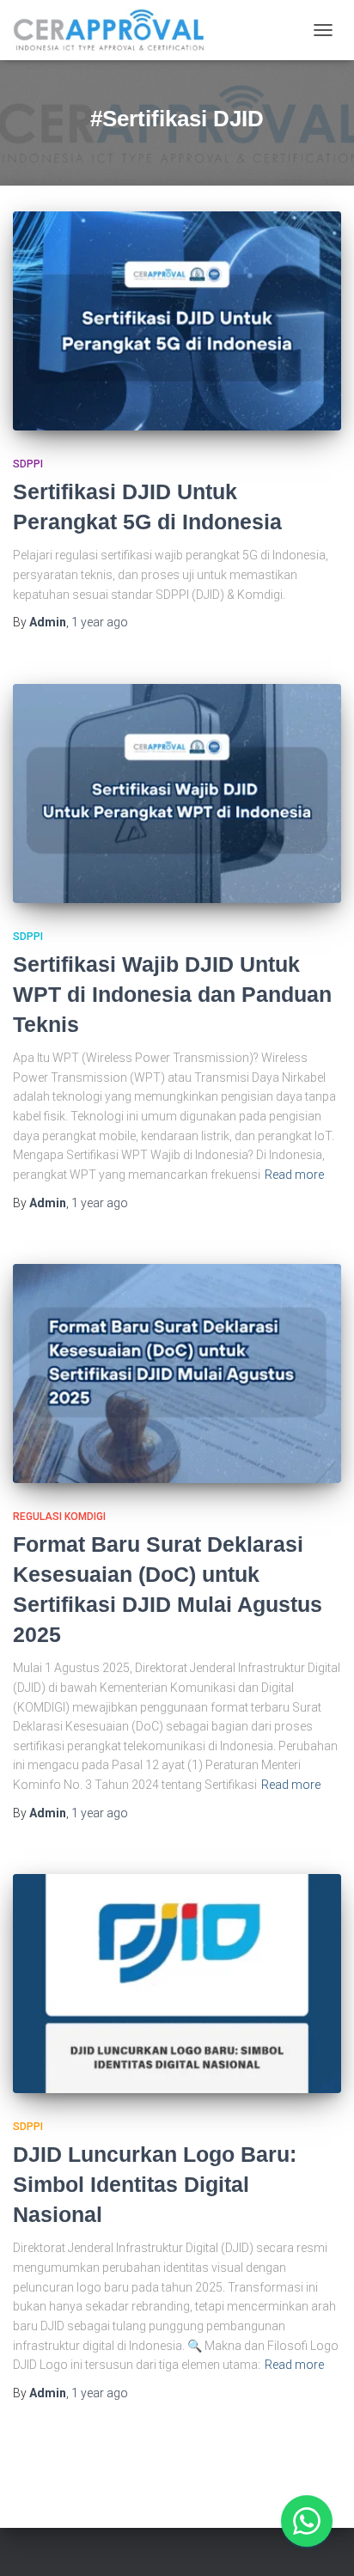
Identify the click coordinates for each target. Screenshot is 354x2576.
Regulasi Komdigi (59, 1517)
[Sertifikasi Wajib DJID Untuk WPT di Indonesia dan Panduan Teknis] (177, 794)
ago (100, 622)
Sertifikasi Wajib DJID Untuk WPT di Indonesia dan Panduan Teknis (172, 994)
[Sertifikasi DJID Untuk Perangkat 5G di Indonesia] (177, 321)
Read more (294, 1175)
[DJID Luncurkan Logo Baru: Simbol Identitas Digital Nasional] (177, 1984)
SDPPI (28, 464)
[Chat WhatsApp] (307, 2521)
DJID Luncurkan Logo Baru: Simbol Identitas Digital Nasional (155, 2184)
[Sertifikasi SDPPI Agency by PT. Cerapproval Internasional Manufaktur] (116, 30)
